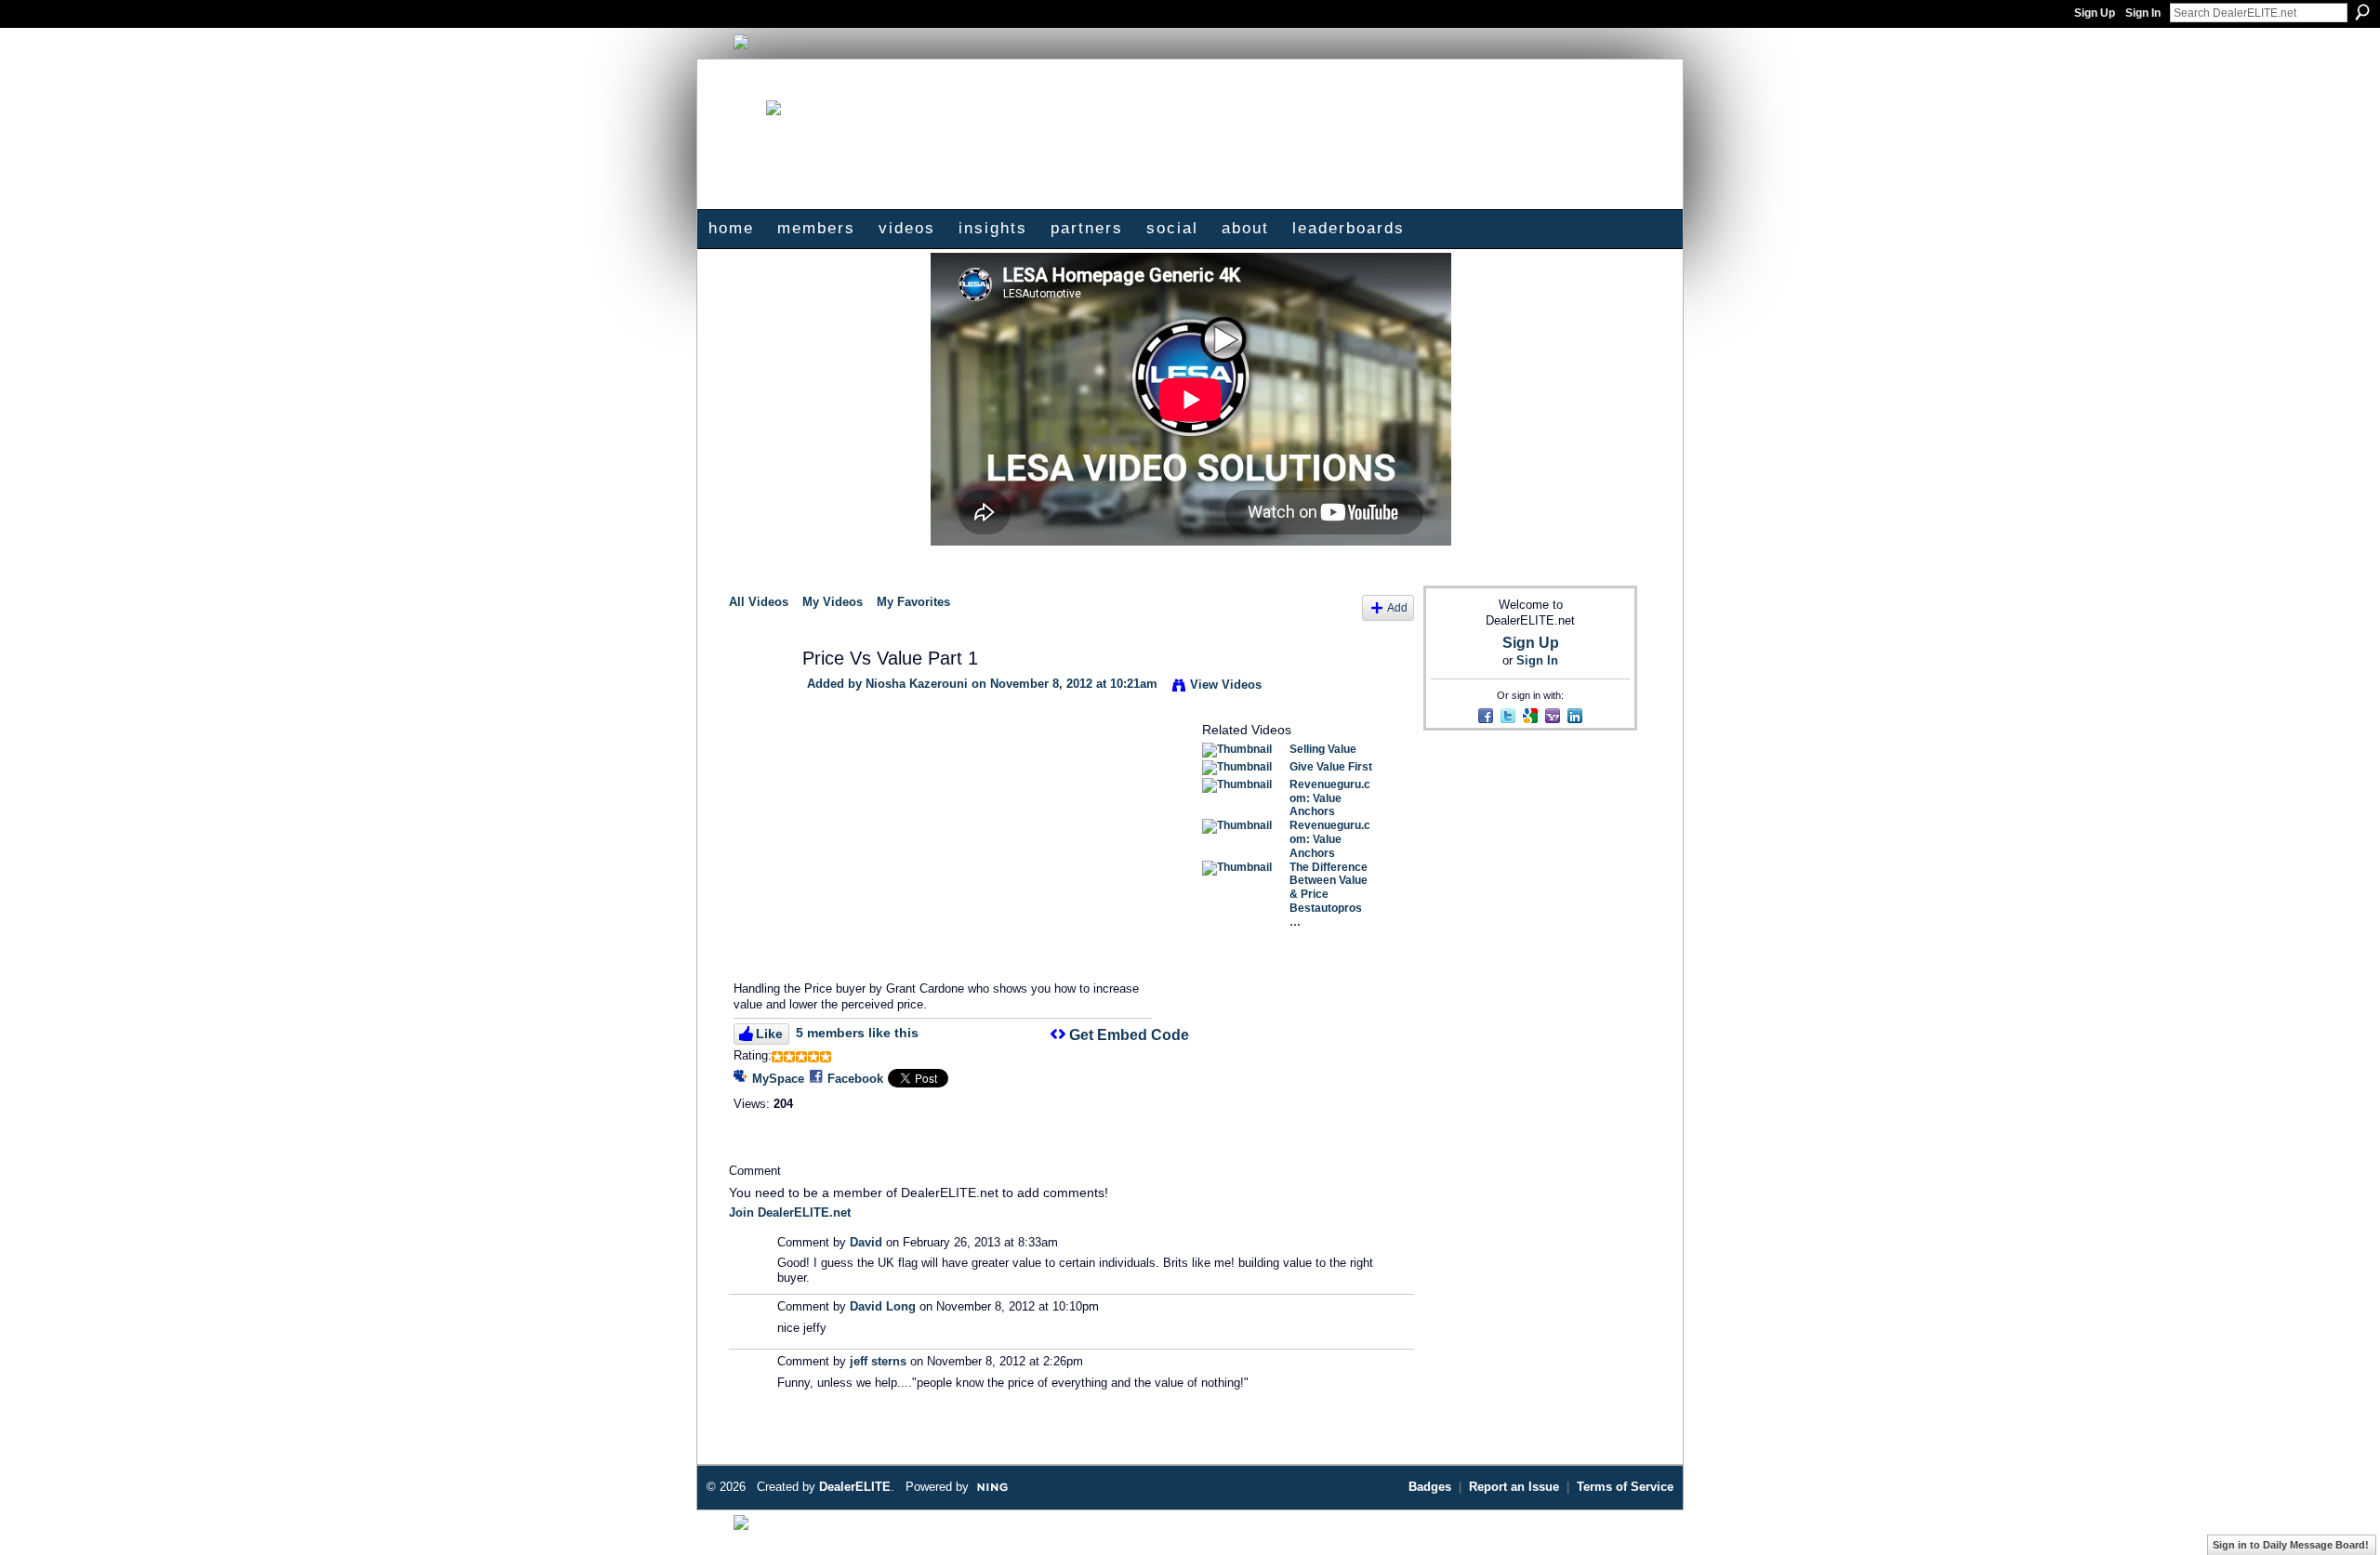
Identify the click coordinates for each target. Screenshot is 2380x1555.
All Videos (759, 602)
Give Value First (1331, 767)
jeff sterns (878, 1361)
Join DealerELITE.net (790, 1212)
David (866, 1242)
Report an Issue (1514, 1487)
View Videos (1226, 685)
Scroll (2334, 1513)
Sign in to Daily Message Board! (2291, 1545)
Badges (1430, 1487)
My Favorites (913, 602)
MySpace (778, 1079)
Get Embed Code (1129, 1035)
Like (769, 1034)
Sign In (2143, 13)
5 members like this (857, 1033)
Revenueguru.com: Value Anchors (1330, 798)
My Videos (833, 602)
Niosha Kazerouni (917, 684)
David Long (883, 1306)
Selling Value (1323, 749)
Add (1397, 607)
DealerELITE (855, 1487)
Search (2362, 12)
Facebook (855, 1079)
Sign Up (2095, 13)
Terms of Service (1625, 1487)
